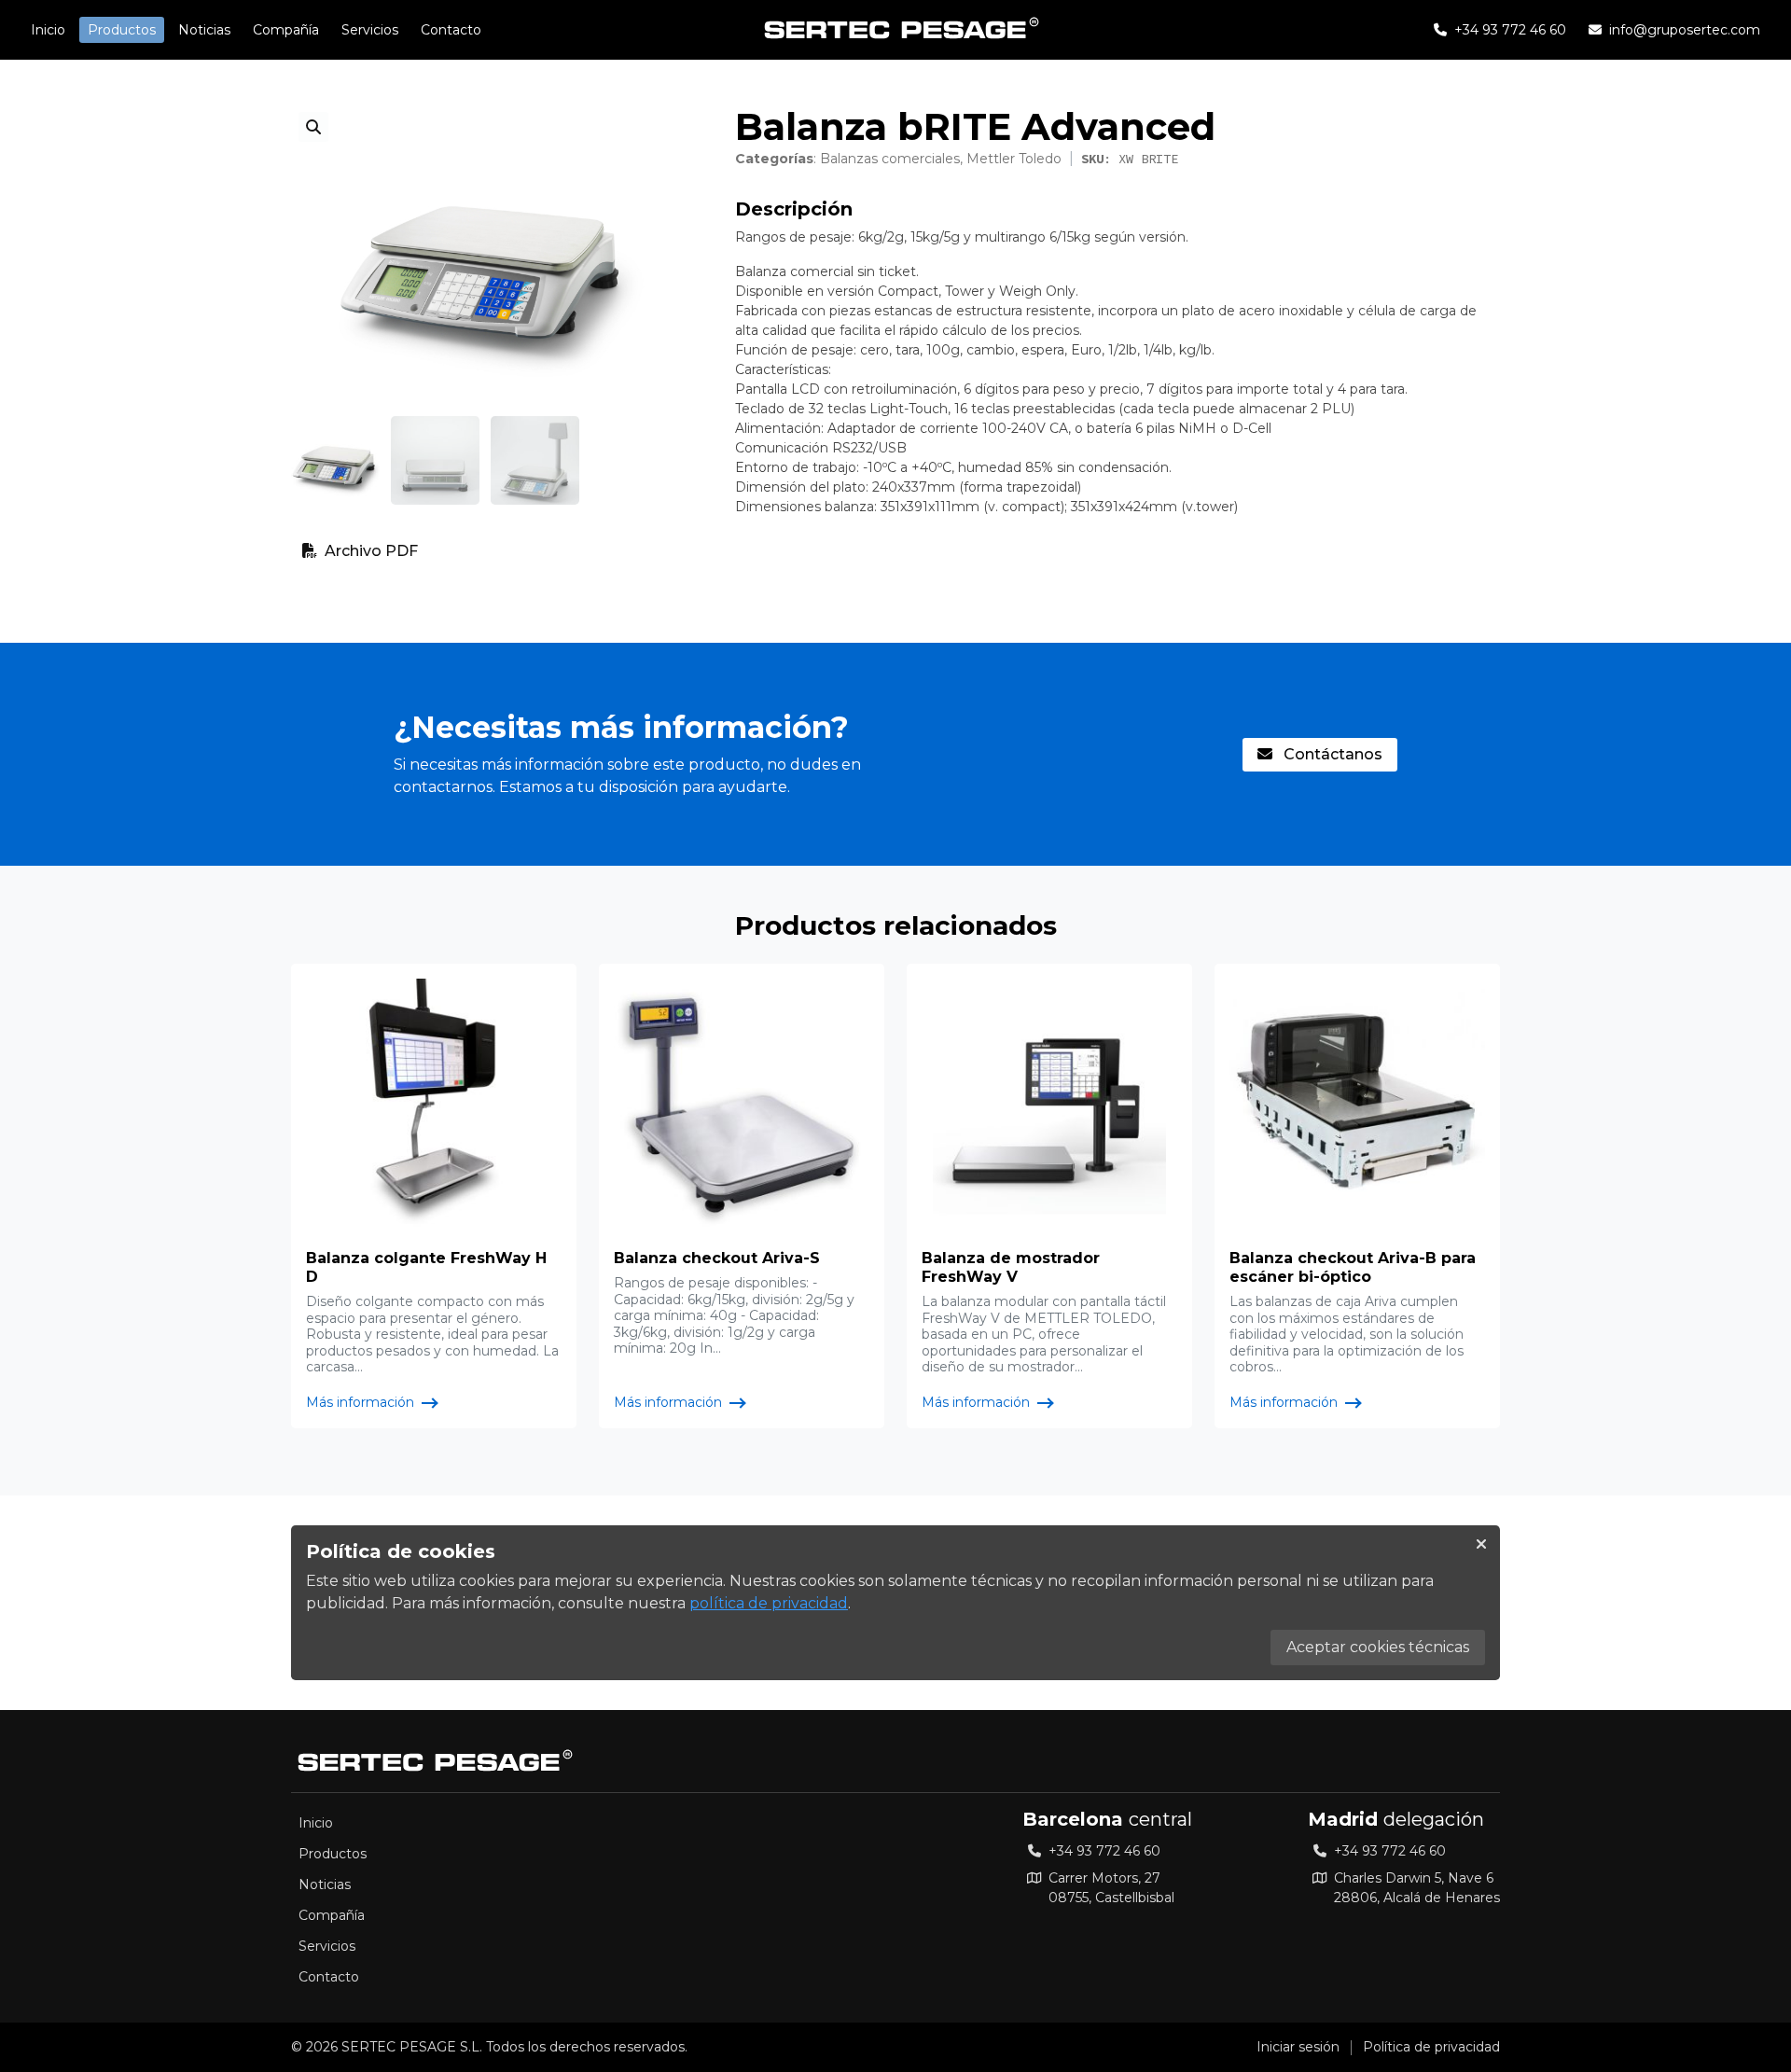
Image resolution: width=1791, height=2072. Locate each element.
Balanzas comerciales (890, 159)
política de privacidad (769, 1603)
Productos (122, 30)
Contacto (451, 30)
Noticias (204, 30)
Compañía (286, 30)
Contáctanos (1331, 754)
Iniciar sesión (1298, 2047)
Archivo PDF (371, 551)
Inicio (48, 30)
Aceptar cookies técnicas (1378, 1647)
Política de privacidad (1431, 2047)
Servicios (370, 30)
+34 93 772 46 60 (1104, 1851)
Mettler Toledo (1014, 159)
